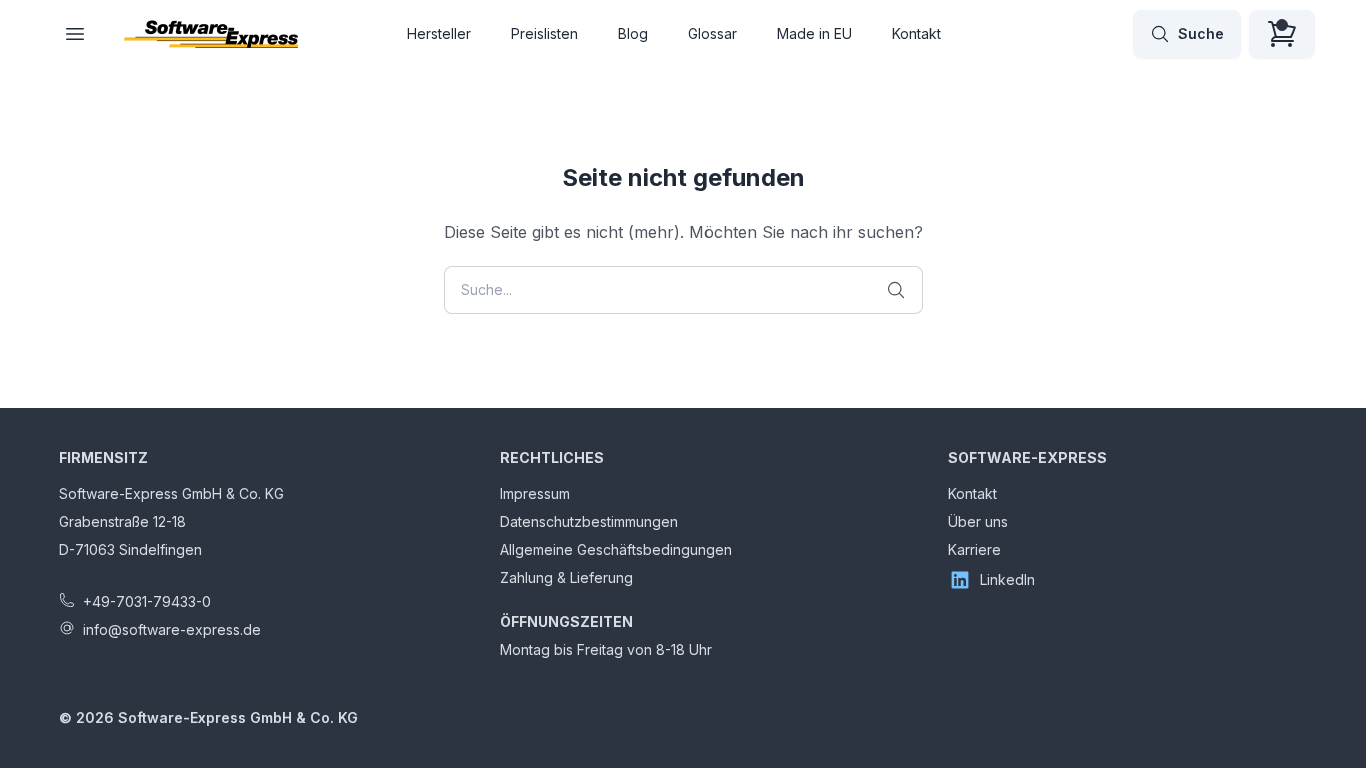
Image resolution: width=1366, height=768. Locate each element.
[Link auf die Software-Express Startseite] (211, 34)
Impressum (535, 493)
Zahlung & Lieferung (566, 577)
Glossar (712, 33)
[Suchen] (896, 290)
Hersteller (439, 33)
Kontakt (916, 33)
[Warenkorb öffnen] (1282, 34)
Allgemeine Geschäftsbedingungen (616, 549)
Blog (633, 33)
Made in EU (814, 33)
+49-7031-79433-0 (147, 601)
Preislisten (544, 33)
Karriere (974, 549)
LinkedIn (1007, 579)
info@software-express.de (172, 629)
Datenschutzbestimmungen (589, 521)
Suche (1201, 33)
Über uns (978, 521)
